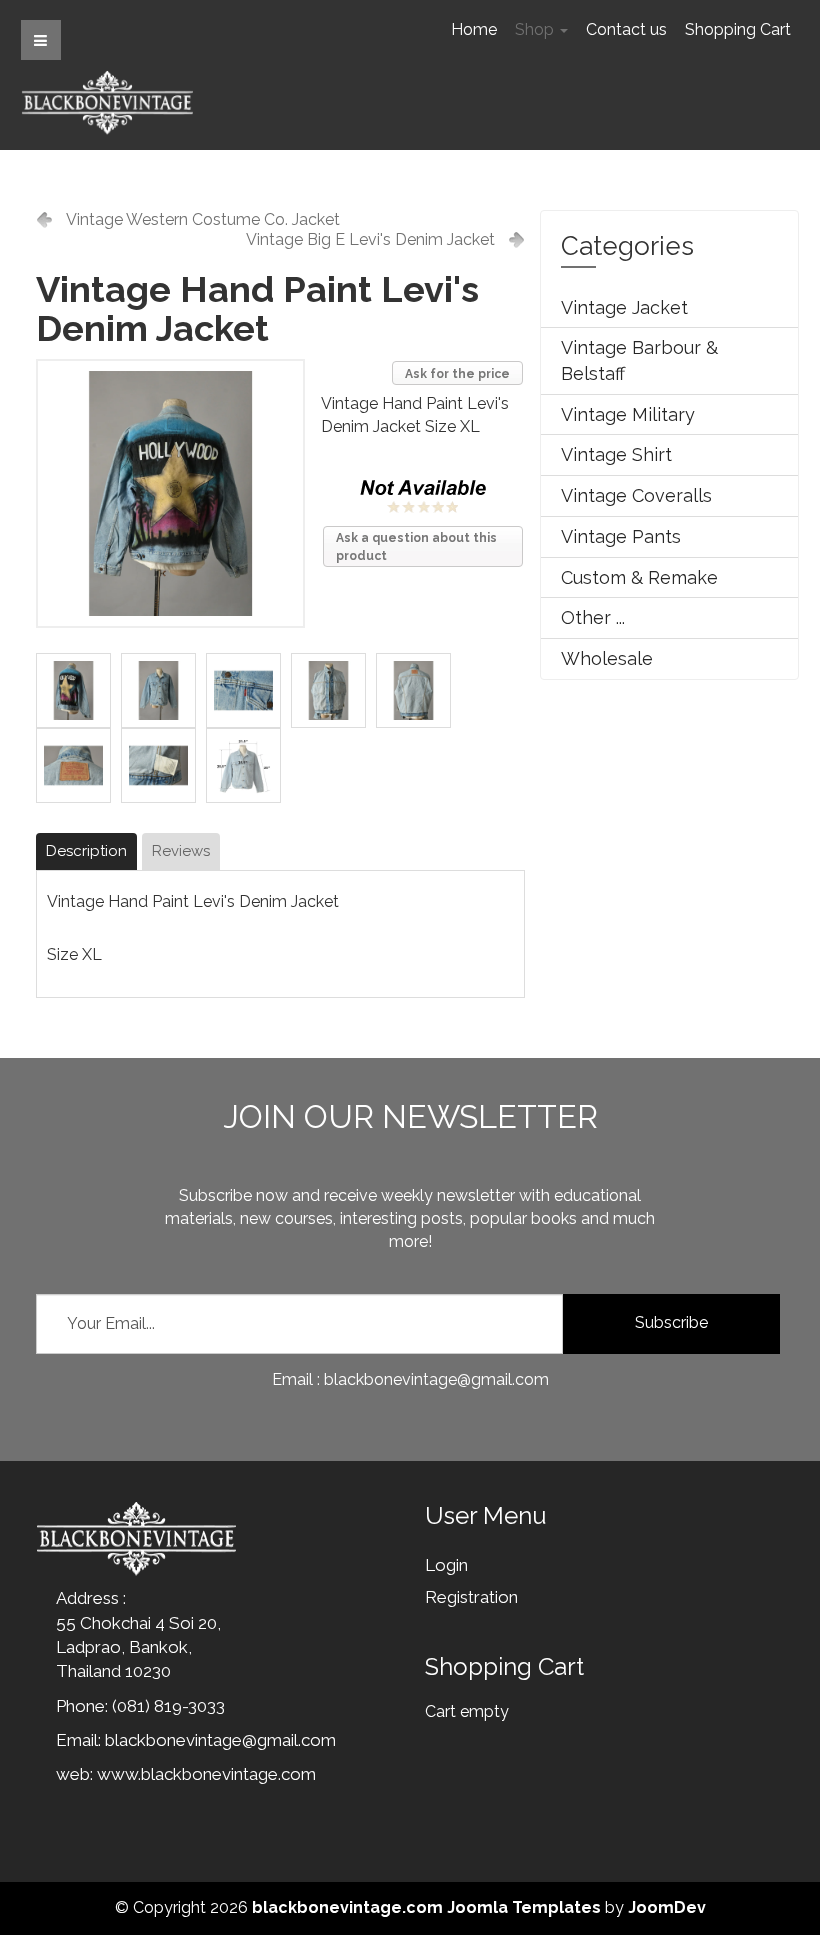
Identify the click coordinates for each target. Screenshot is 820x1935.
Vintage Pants (621, 536)
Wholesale (607, 658)
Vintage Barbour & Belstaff (639, 360)
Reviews (181, 851)
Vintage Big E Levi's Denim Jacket (370, 239)
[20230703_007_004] (248, 689)
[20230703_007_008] (163, 764)
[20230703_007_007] (78, 764)
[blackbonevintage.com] (107, 102)
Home (474, 29)
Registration (471, 1597)
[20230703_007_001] (163, 689)
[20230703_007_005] (333, 689)
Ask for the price (457, 374)
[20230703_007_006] (418, 689)
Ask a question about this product (416, 546)
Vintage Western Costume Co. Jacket (203, 219)
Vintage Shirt (616, 454)
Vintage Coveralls (636, 495)
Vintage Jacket (624, 307)
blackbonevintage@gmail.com (220, 1740)
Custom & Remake (639, 577)
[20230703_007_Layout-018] (248, 764)
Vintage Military (628, 414)
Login (446, 1565)
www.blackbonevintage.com (206, 1774)
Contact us (626, 29)
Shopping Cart (738, 29)
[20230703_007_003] (78, 689)
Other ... (593, 617)
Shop (536, 29)
